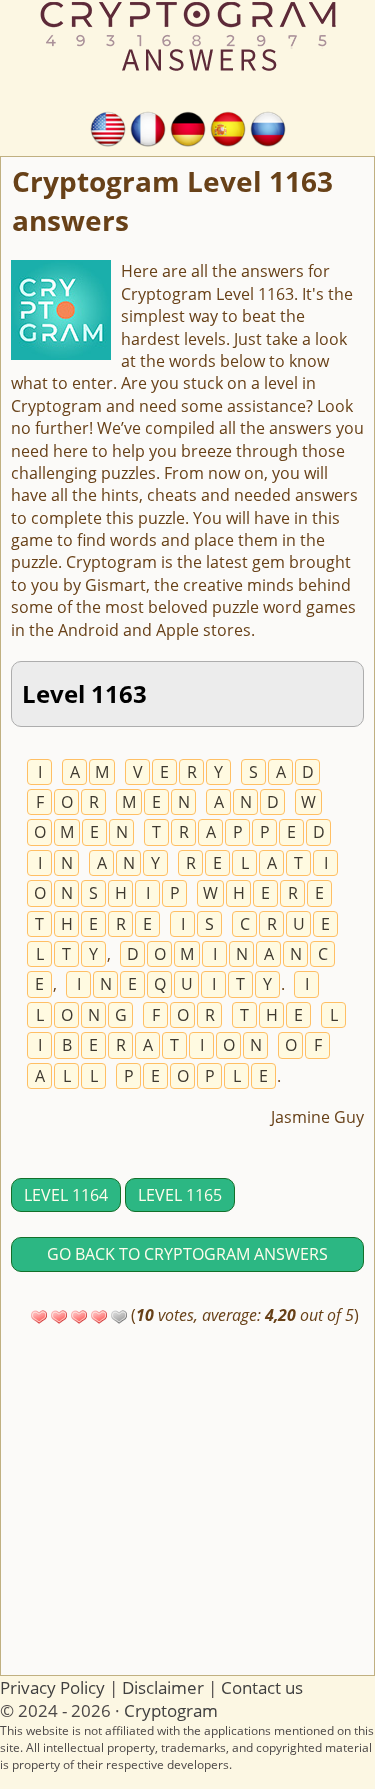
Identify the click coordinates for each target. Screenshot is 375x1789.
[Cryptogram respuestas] (228, 127)
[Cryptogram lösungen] (188, 127)
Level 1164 (66, 1195)
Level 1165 (180, 1195)
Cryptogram (171, 1710)
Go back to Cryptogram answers (187, 1254)
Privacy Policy (52, 1687)
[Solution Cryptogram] (148, 127)
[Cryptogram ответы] (268, 127)
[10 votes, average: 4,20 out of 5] (39, 1317)
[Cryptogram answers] (108, 127)
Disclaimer (163, 1687)
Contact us (262, 1687)
